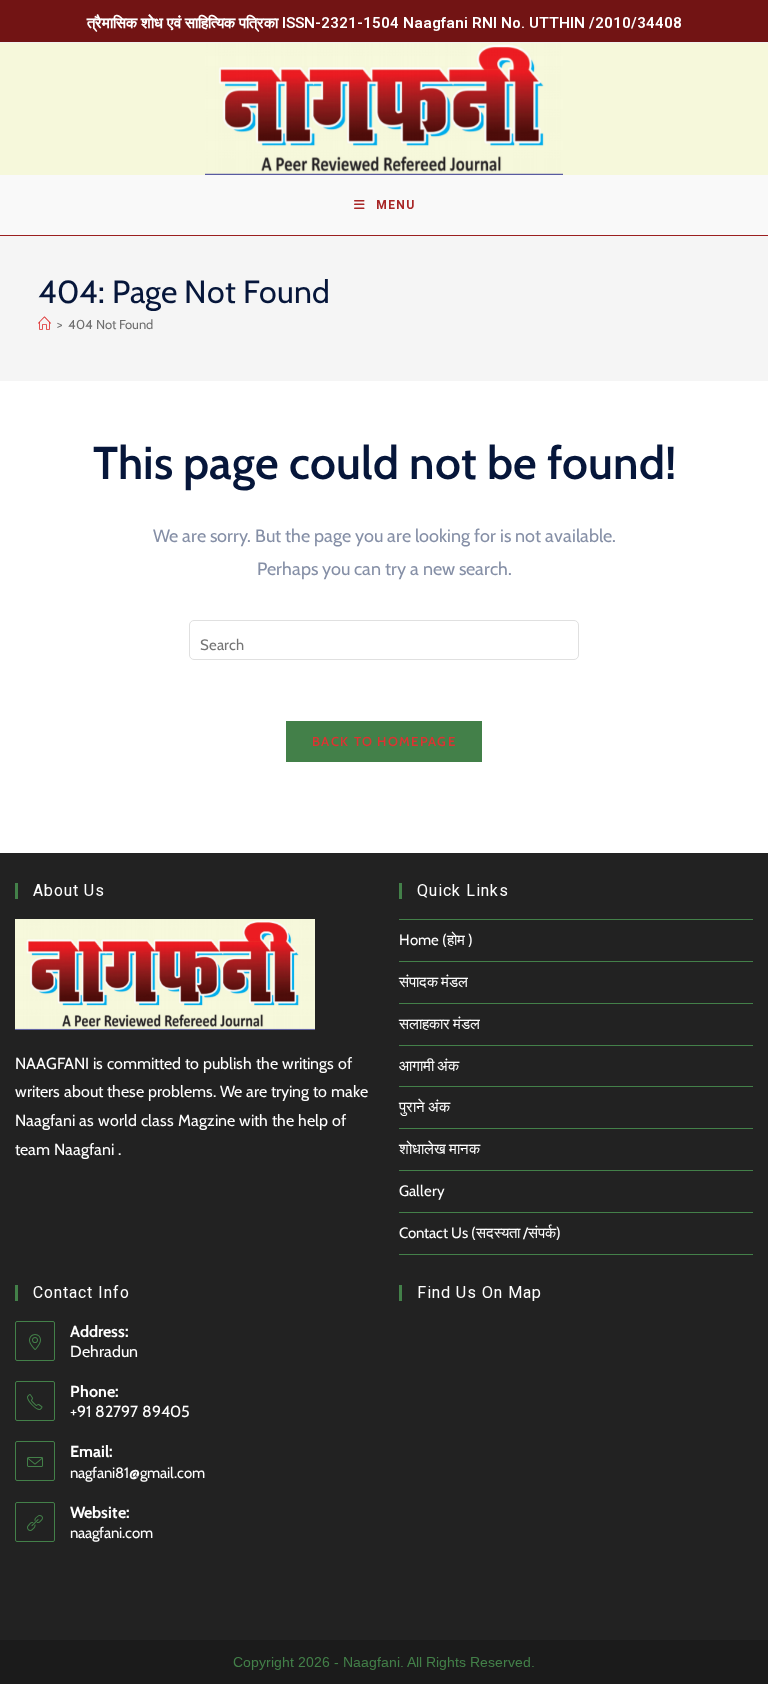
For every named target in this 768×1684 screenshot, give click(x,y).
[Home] (44, 324)
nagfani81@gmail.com (137, 1473)
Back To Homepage (384, 741)
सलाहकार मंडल (439, 1024)
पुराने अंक (424, 1107)
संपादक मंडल (433, 982)
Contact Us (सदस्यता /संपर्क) (480, 1233)
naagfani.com (111, 1533)
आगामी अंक (429, 1066)
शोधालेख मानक (439, 1149)
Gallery (422, 1191)
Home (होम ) (436, 940)
